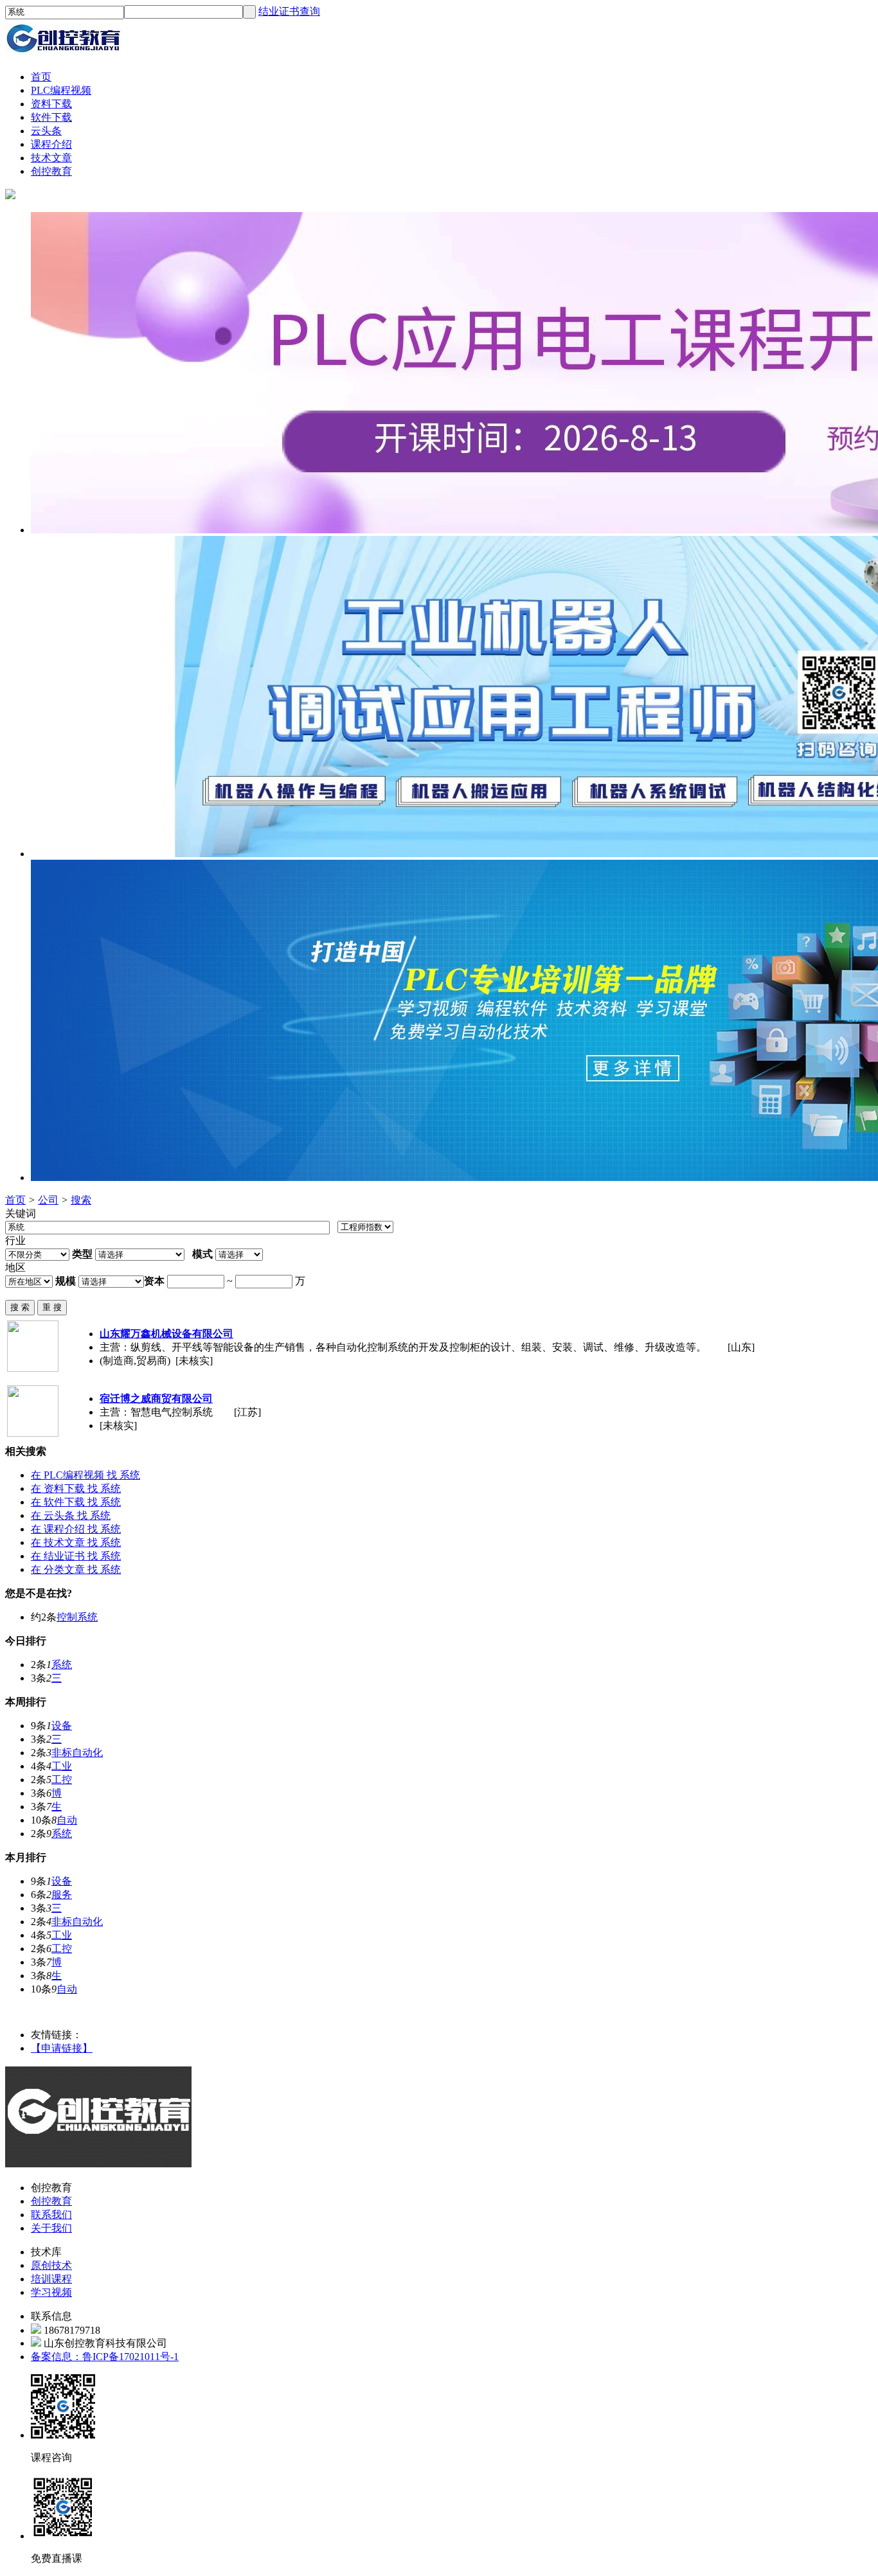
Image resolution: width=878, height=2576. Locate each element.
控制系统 (77, 1617)
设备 (62, 1726)
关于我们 (51, 2228)
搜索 (81, 1200)
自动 (67, 1820)
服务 (62, 1895)
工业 (62, 1766)
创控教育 (51, 2201)
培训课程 (51, 2279)
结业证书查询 (289, 11)
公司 (48, 1200)
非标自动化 (77, 1753)
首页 (15, 1200)
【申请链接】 (62, 2048)
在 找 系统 (85, 1475)
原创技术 (51, 2265)
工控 (62, 1780)
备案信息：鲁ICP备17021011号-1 (105, 2357)
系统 (62, 1665)
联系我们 (51, 2215)
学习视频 (51, 2292)
